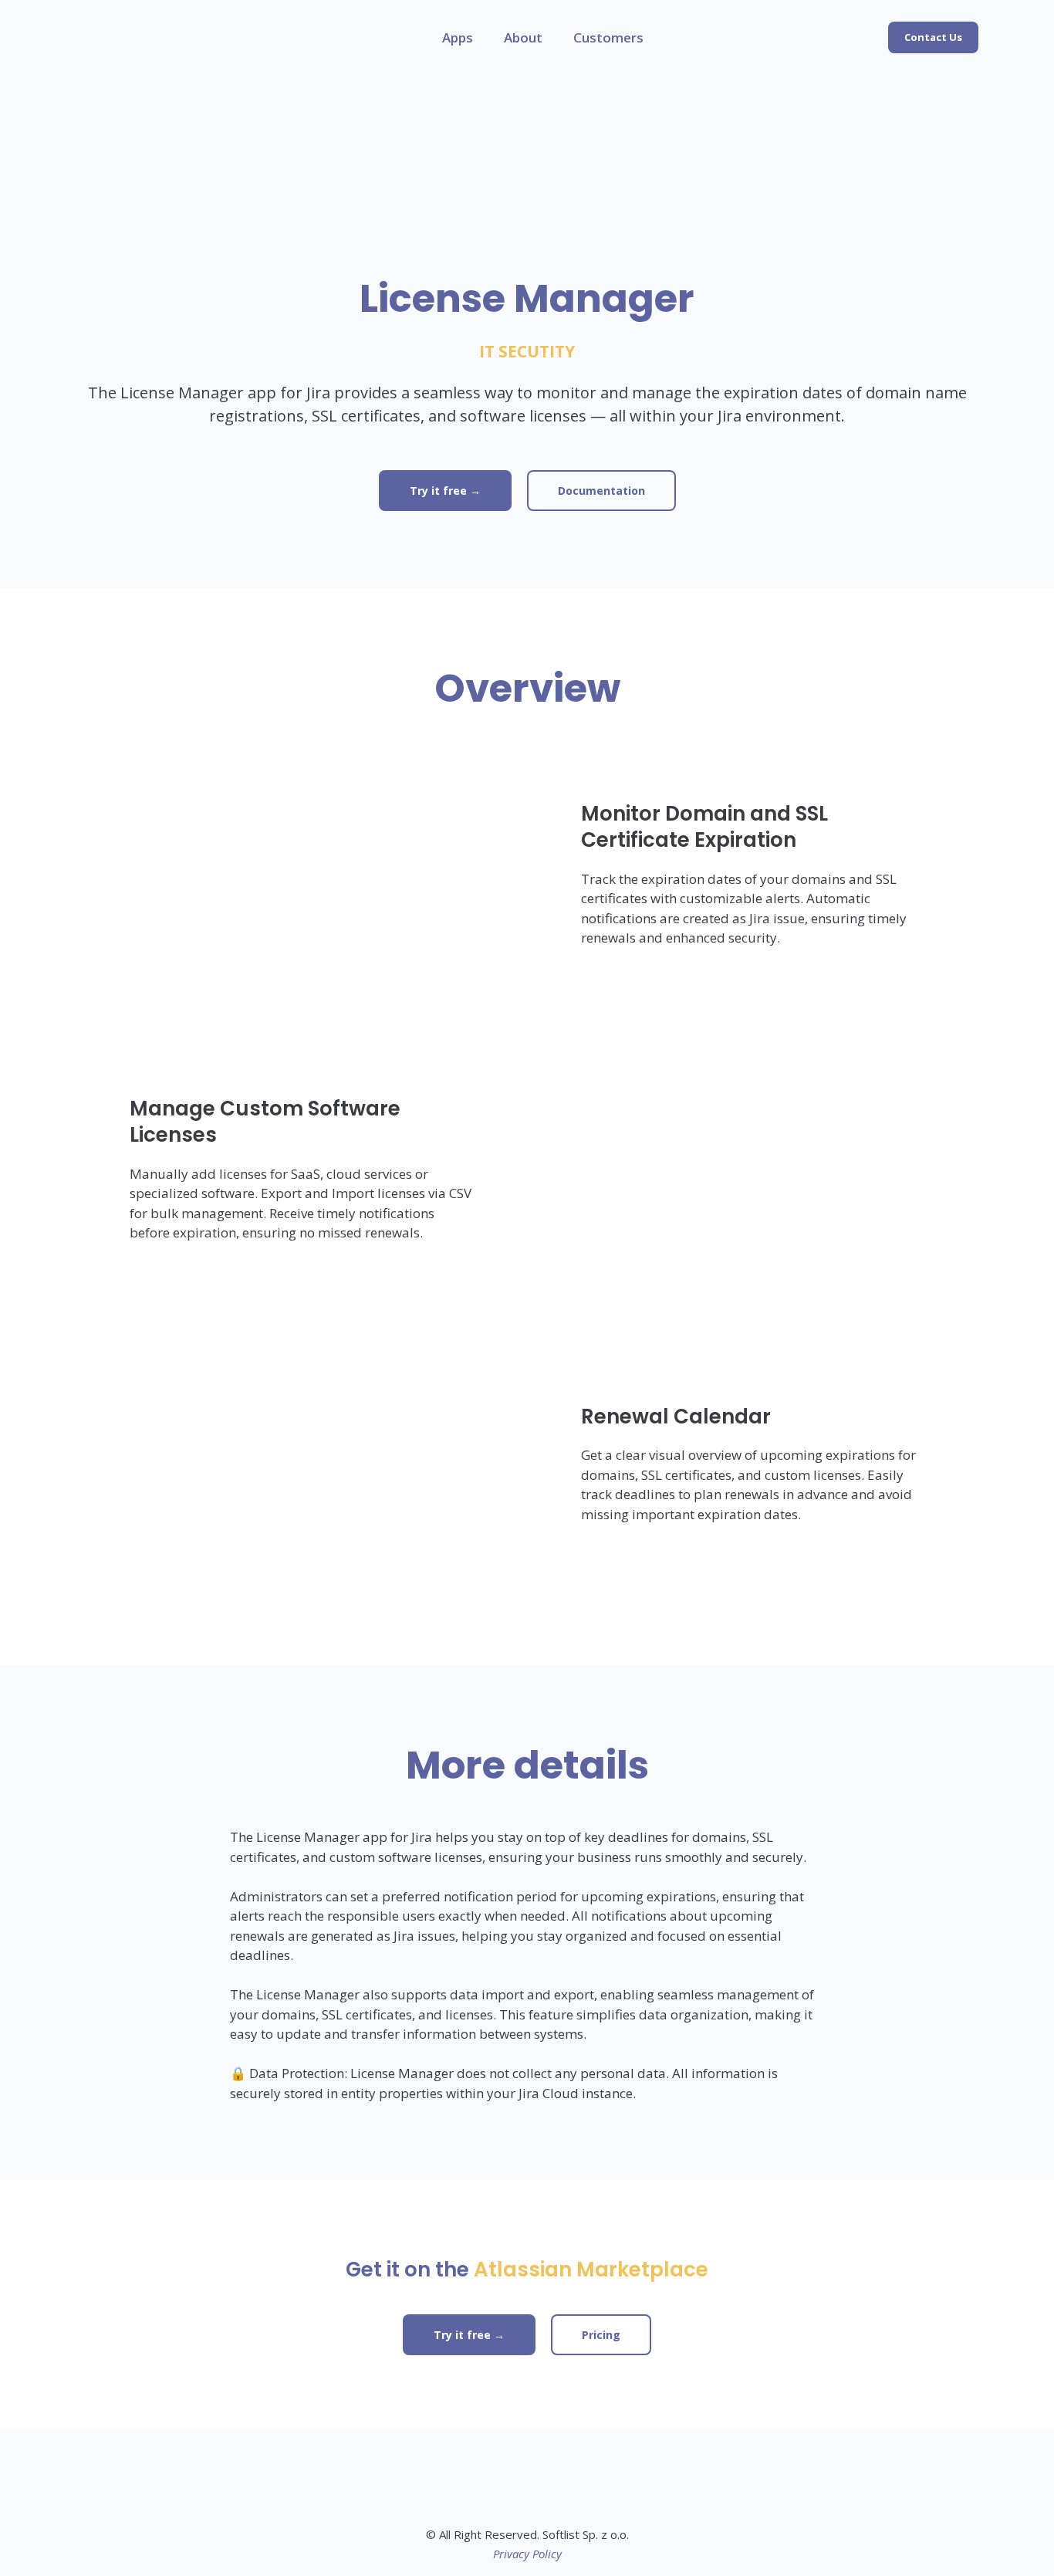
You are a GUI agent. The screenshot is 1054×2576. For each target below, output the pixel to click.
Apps (458, 37)
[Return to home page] (110, 37)
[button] (933, 37)
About (523, 37)
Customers (608, 37)
